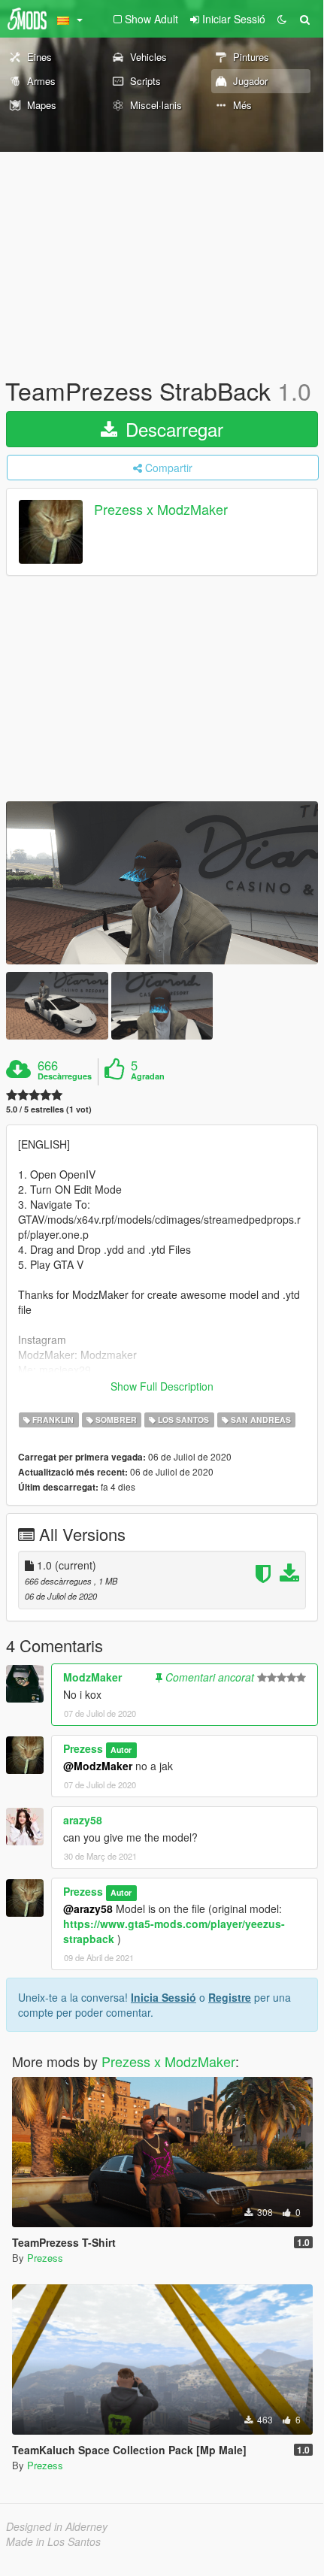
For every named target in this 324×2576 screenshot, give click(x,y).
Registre (230, 1997)
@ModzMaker (98, 1766)
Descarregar (172, 429)
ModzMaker (92, 1677)
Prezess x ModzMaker (161, 510)
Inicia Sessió (164, 1997)
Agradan (148, 1076)
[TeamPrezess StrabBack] (162, 883)
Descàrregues (65, 1076)
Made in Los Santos (53, 2541)
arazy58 (83, 1820)
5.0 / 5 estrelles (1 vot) (49, 1109)
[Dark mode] (282, 19)
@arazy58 (88, 1909)
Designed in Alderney (57, 2526)
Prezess (83, 1748)
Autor (121, 1750)
